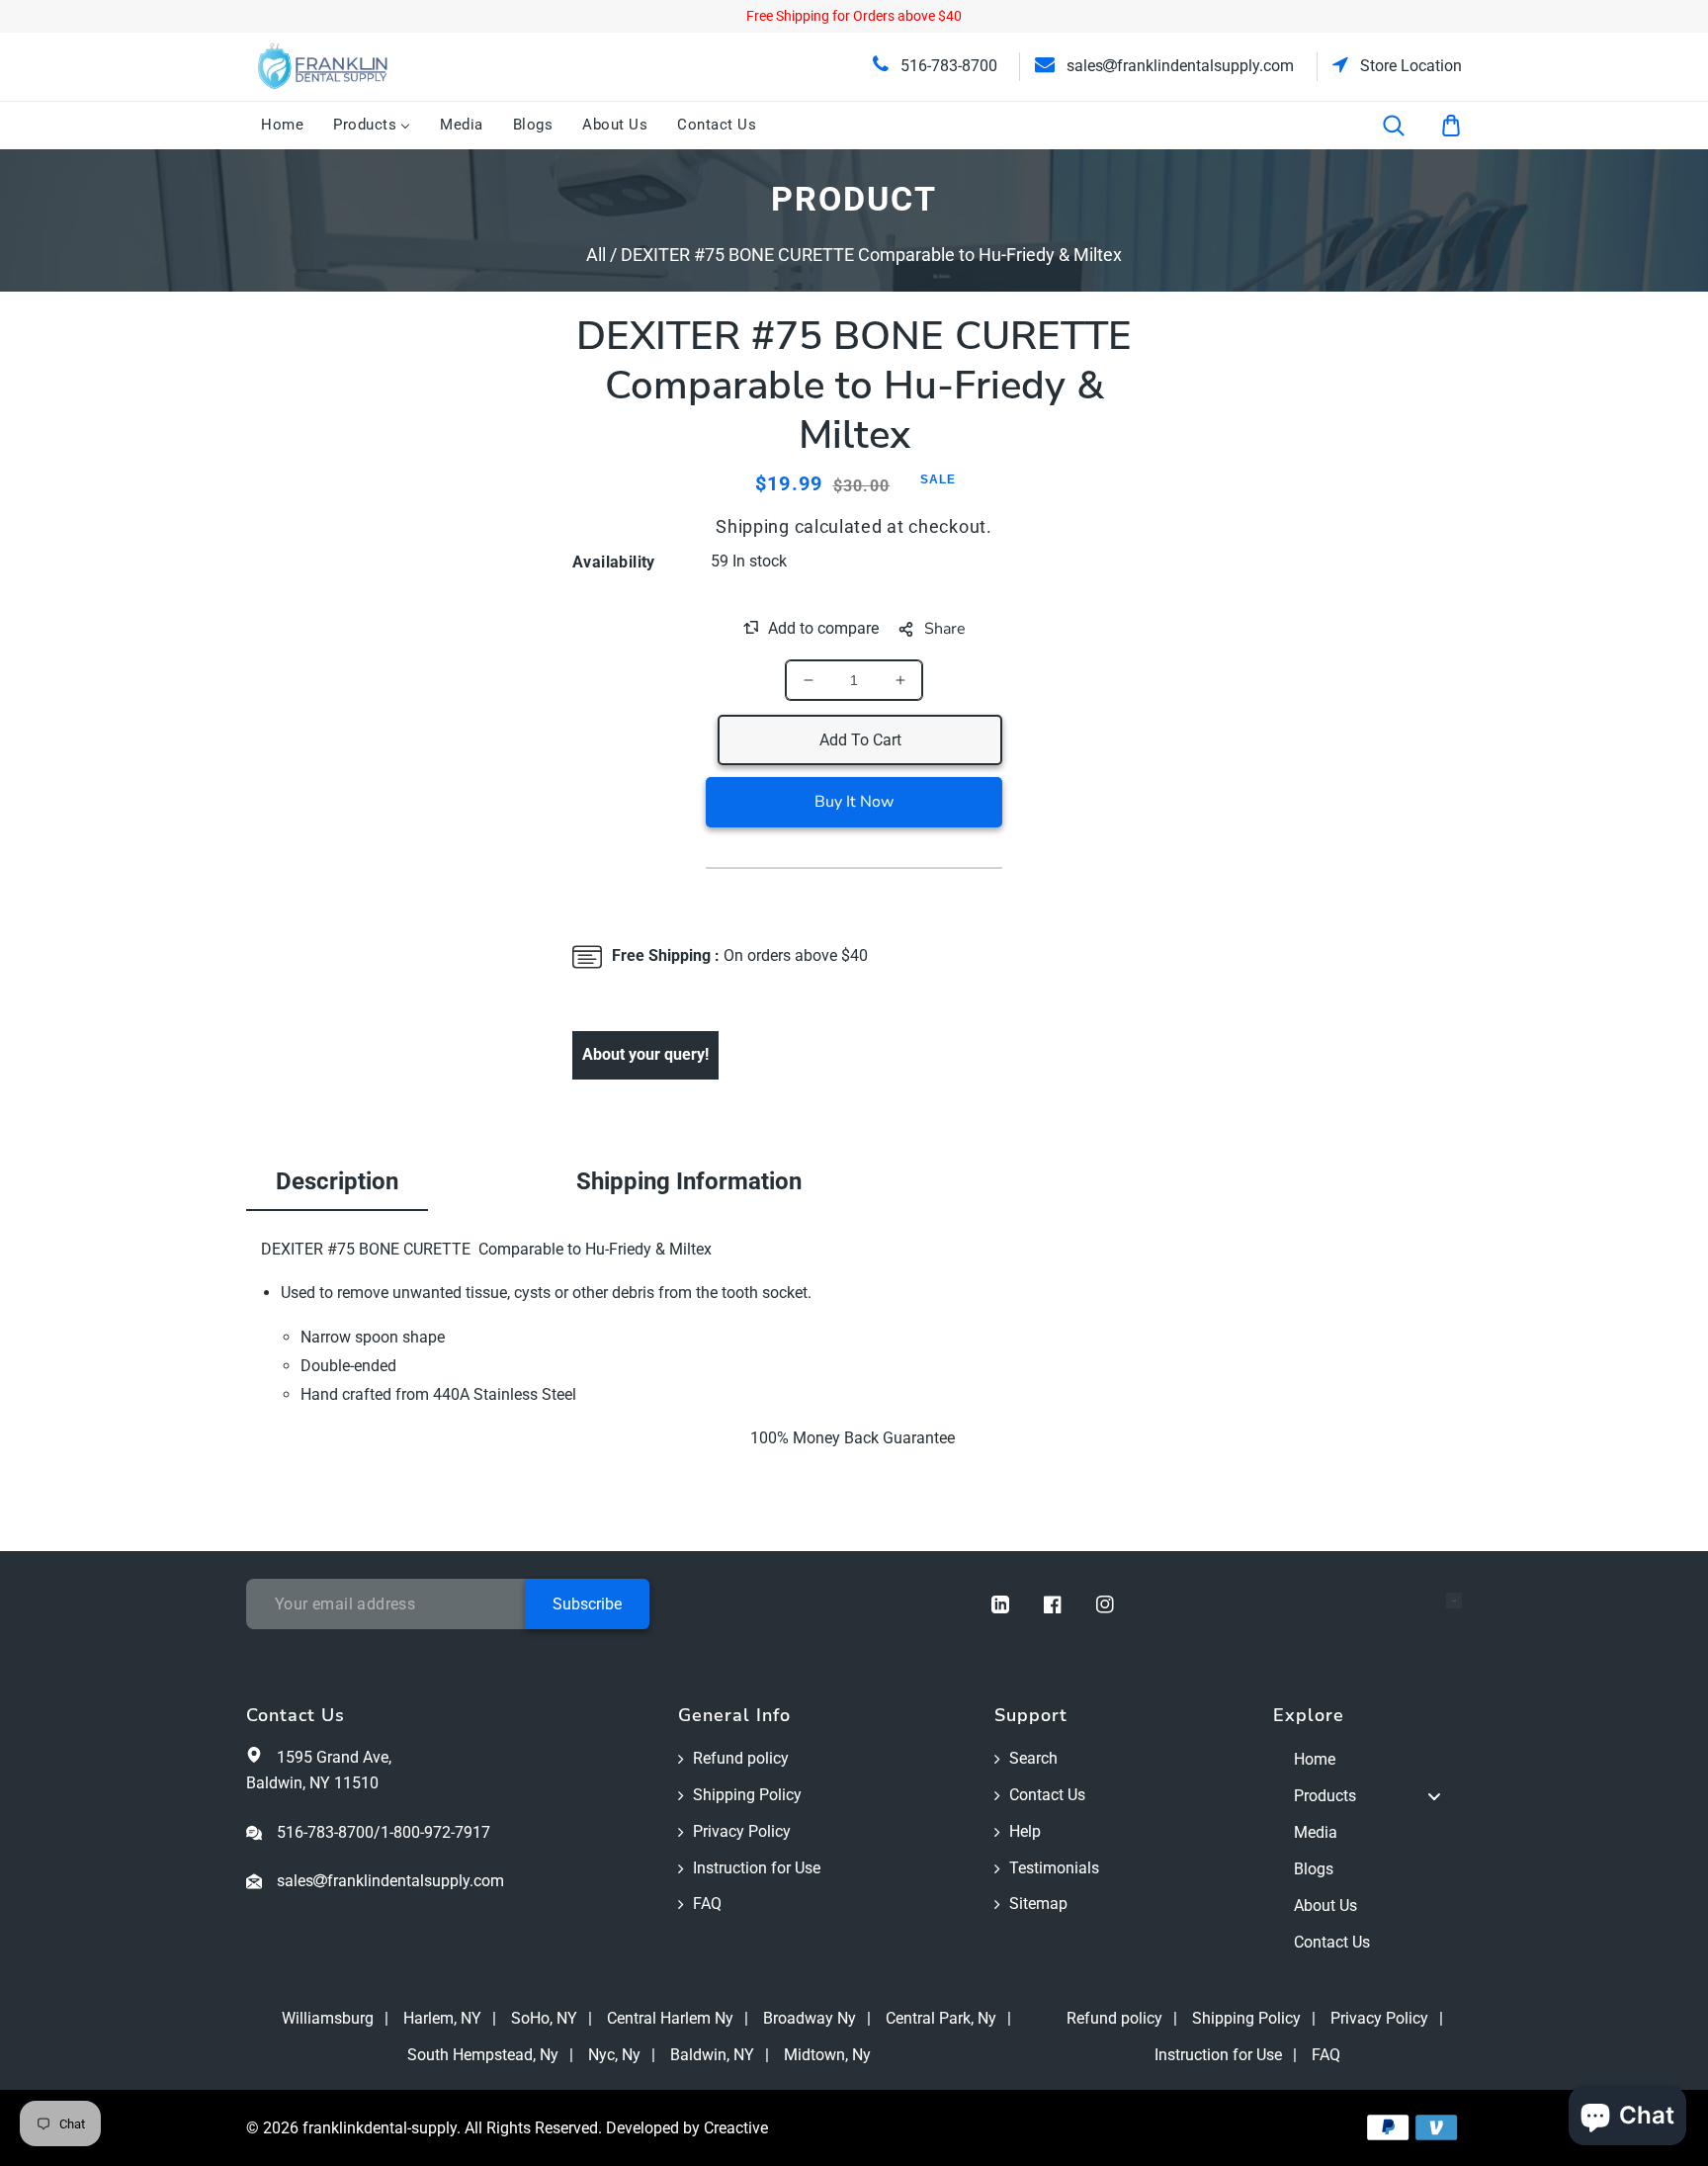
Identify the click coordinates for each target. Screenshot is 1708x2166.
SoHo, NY (544, 2018)
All (596, 255)
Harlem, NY (442, 2018)
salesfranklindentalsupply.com (1178, 66)
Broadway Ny (810, 2018)
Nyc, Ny (614, 2055)
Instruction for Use (757, 1868)
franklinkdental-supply (380, 2128)
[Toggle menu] (1434, 1797)
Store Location (1409, 66)
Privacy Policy (742, 1831)
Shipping (753, 526)
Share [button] (945, 629)
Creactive (736, 2128)
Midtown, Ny (827, 2055)
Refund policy (741, 1758)
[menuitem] (282, 126)
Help (1025, 1831)
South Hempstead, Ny (483, 2055)
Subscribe (587, 1604)
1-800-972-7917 (435, 1832)
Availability (614, 562)
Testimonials (1054, 1868)
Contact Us (1047, 1795)
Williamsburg (328, 2018)
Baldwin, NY (712, 2055)
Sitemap (1038, 1904)
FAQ (707, 1904)
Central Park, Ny (941, 2018)
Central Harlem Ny (670, 2018)
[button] (1407, 126)
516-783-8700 (947, 66)
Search (1033, 1758)
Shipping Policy (747, 1795)
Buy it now (854, 802)
